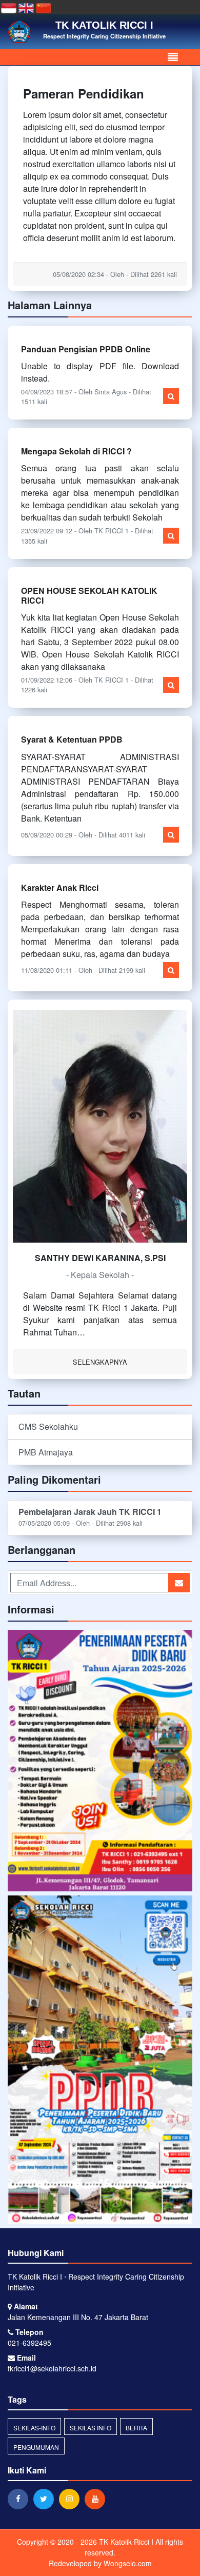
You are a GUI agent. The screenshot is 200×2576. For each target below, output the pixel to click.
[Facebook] (21, 2499)
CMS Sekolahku (48, 1426)
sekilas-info (34, 2428)
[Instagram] (72, 2499)
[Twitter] (46, 2499)
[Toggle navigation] (173, 57)
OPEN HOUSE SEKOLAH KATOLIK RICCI (89, 595)
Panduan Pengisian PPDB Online (86, 349)
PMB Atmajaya (46, 1452)
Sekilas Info (91, 2428)
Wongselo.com (128, 2563)
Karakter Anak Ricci (60, 887)
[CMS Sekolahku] (100, 1761)
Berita (136, 2428)
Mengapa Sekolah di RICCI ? (76, 451)
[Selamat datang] (100, 2060)
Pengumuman (36, 2447)
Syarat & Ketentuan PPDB (72, 739)
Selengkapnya (100, 1362)
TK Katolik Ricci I (125, 2542)
